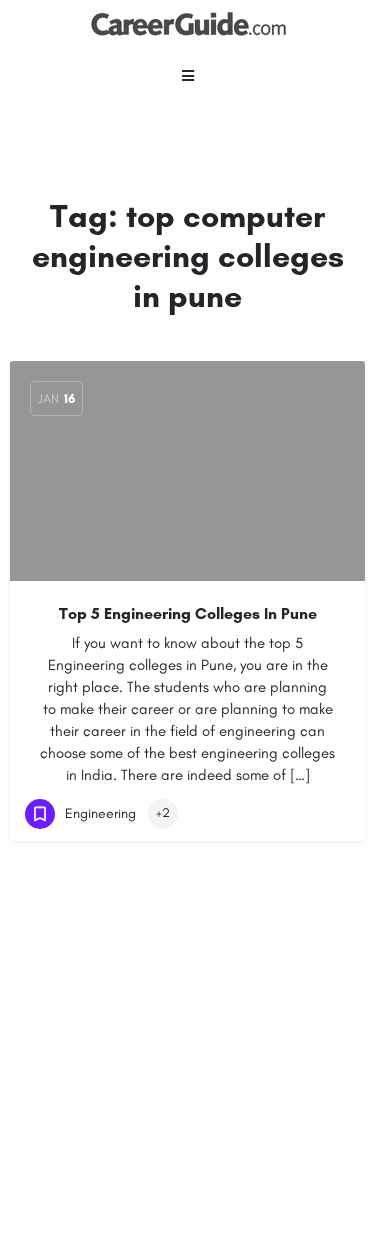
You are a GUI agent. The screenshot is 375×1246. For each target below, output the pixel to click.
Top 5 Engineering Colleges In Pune (188, 613)
